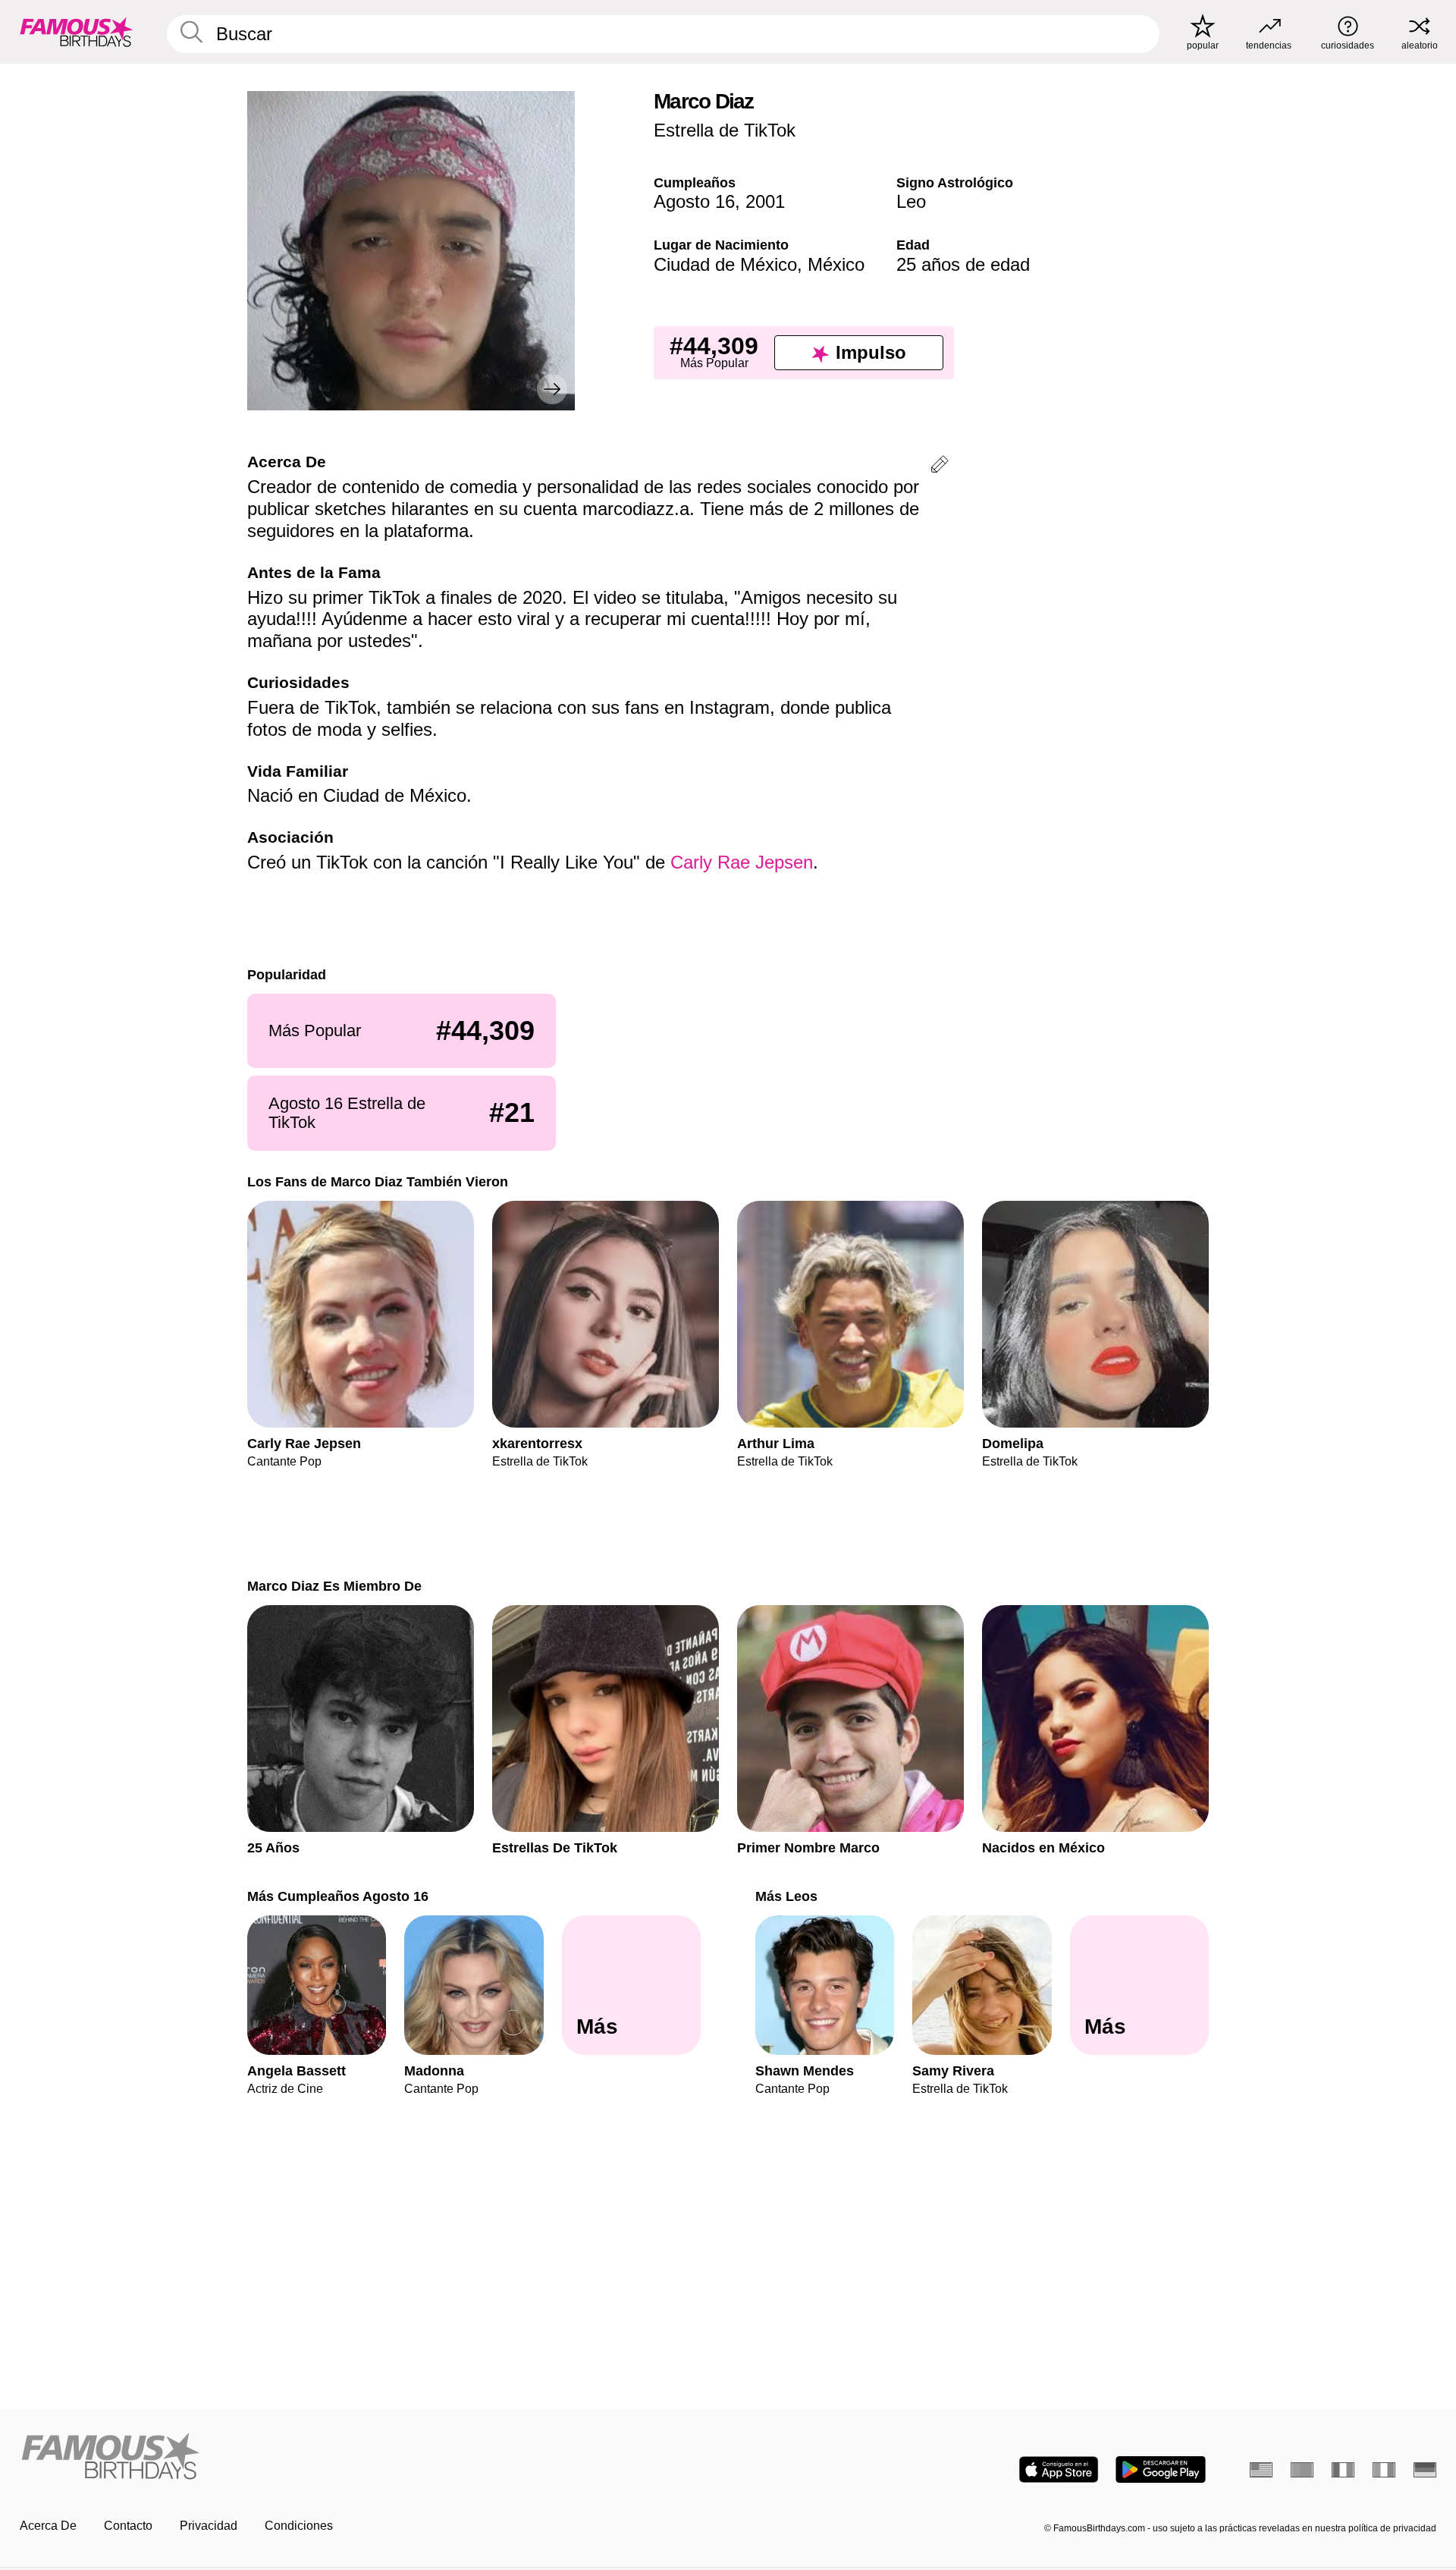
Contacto (128, 2526)
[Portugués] (1302, 2470)
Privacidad (209, 2526)
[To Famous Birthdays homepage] (77, 32)
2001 (765, 201)
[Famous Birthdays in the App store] (1059, 2469)
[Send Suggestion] (940, 467)
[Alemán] (1425, 2470)
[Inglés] (1261, 2470)
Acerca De (48, 2526)
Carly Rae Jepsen (742, 862)
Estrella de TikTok (725, 130)
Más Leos (786, 1896)
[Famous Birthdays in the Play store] (1161, 2469)
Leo (911, 201)
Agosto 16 (694, 201)
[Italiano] (1384, 2470)
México (836, 264)
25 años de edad (963, 264)
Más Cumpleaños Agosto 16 (338, 1896)
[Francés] (1343, 2470)
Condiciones (299, 2526)
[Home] (369, 2457)
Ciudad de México (725, 264)
